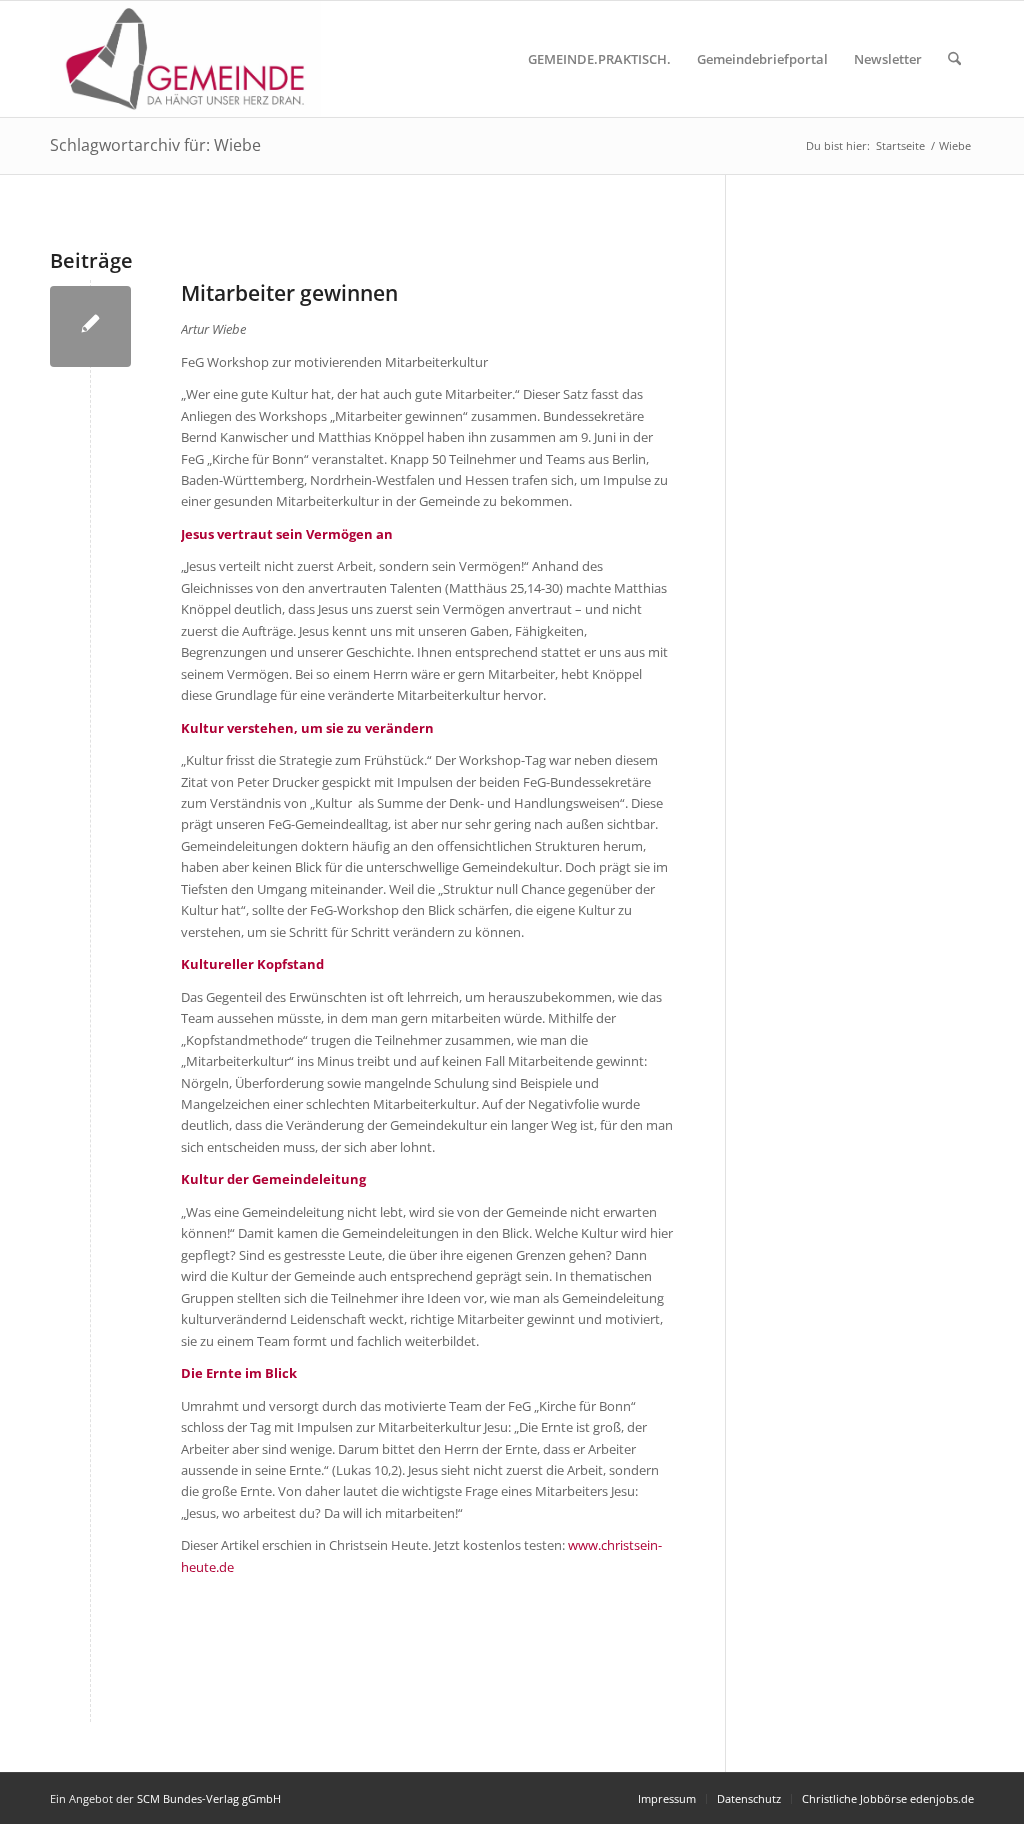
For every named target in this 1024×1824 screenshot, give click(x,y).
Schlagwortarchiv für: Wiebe (155, 145)
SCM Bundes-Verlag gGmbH (209, 1798)
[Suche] (954, 59)
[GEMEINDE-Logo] (185, 59)
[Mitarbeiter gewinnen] (90, 326)
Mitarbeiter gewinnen (289, 293)
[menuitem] (599, 59)
